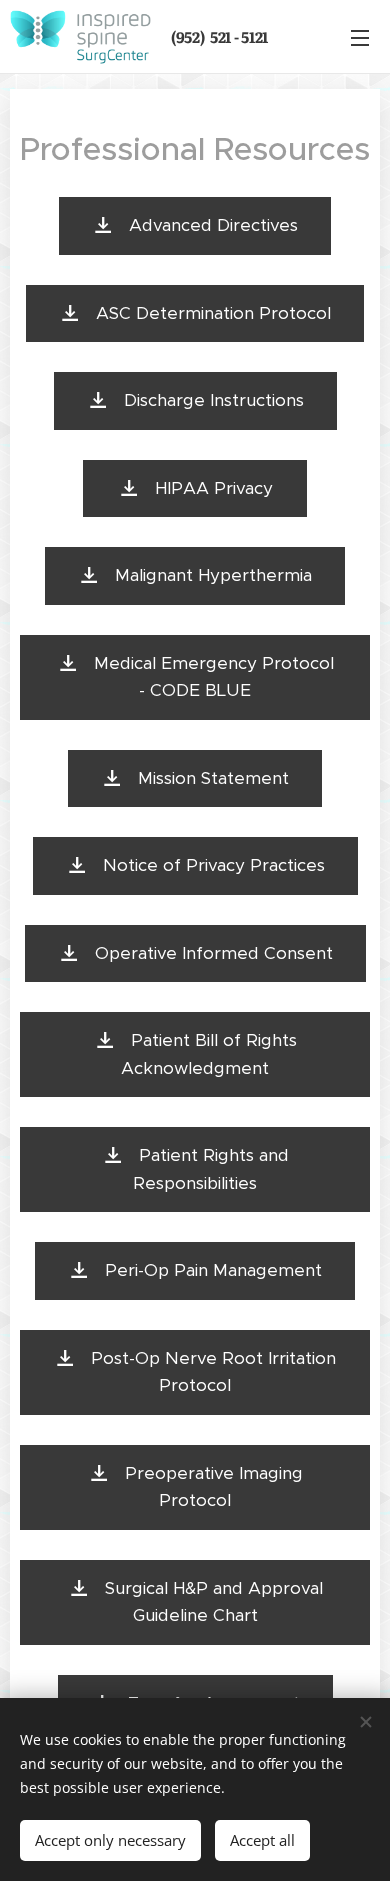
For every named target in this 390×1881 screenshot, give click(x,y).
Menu (360, 37)
